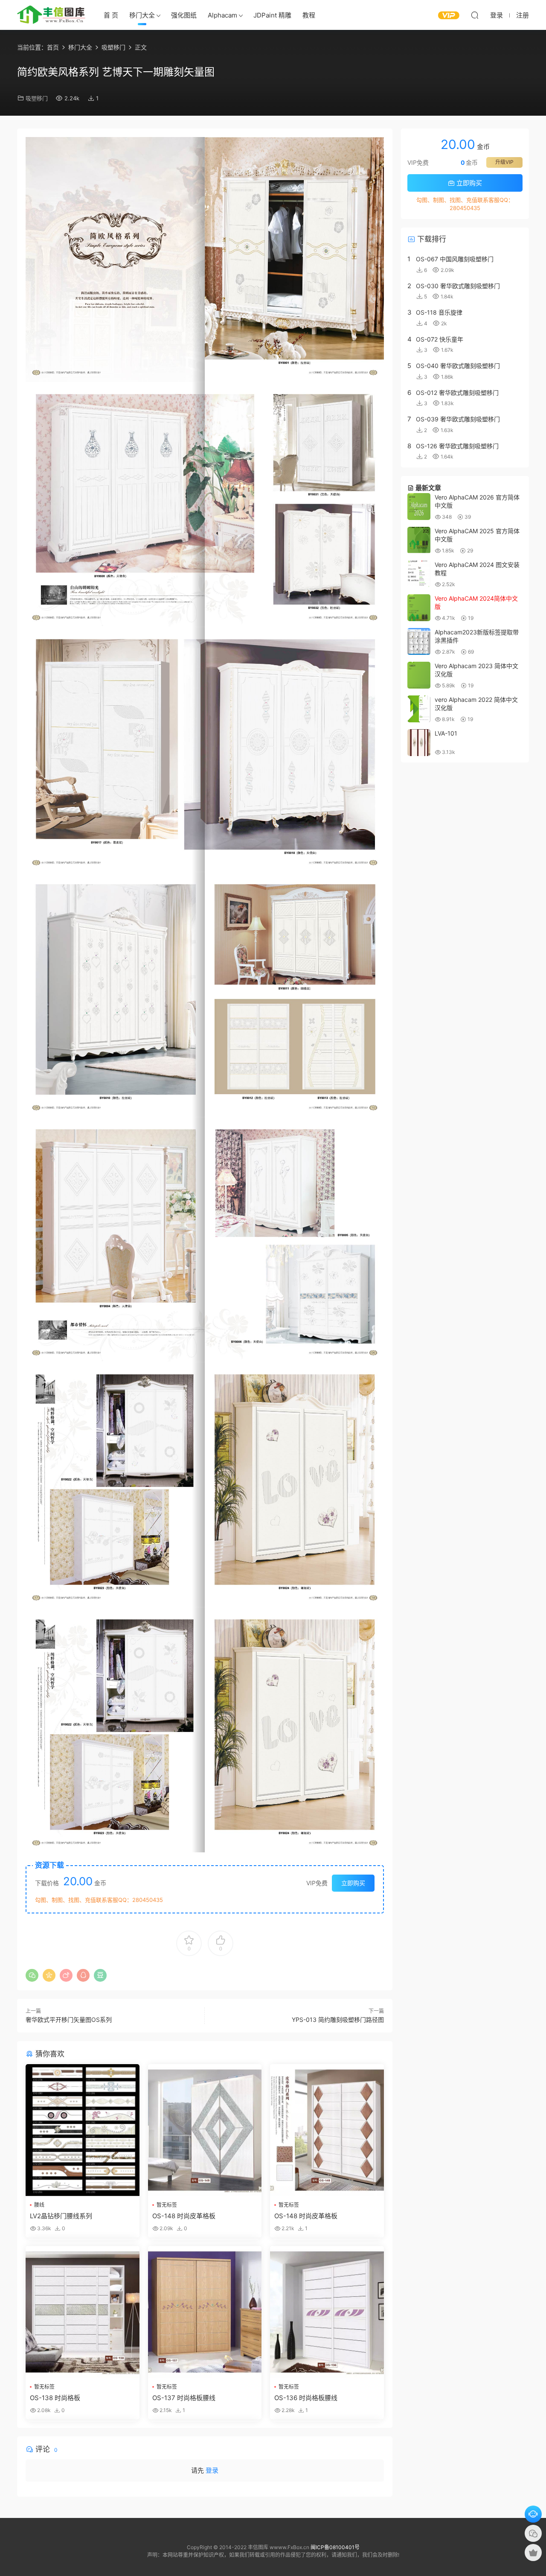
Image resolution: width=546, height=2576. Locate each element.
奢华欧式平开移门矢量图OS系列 (69, 2020)
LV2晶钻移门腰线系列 (61, 2216)
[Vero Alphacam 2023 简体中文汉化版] (419, 675)
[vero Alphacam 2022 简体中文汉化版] (419, 709)
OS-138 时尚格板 (55, 2398)
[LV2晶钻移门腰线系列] (83, 2130)
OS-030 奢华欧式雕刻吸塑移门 (458, 286)
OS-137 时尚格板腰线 (184, 2398)
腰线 (39, 2205)
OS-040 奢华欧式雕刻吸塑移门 (458, 366)
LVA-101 (446, 733)
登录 (212, 2470)
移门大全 (142, 15)
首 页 (111, 15)
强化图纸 (184, 15)
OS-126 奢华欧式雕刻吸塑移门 (457, 446)
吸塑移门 (37, 98)
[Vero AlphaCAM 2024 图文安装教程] (419, 574)
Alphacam (222, 15)
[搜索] (475, 15)
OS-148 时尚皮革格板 (184, 2216)
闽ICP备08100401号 (335, 2547)
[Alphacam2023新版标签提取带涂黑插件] (419, 641)
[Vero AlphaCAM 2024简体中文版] (419, 608)
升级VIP (504, 162)
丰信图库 (51, 15)
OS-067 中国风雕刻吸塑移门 (455, 259)
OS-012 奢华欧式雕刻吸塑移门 (457, 393)
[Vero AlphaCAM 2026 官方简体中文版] (419, 507)
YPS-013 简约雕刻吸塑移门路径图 (338, 2020)
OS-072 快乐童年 (440, 339)
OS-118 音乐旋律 (439, 312)
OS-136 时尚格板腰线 (306, 2398)
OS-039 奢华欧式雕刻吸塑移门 (458, 419)
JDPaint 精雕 (272, 15)
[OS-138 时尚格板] (83, 2312)
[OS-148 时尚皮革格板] (205, 2130)
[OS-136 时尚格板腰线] (327, 2312)
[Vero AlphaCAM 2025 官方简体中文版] (419, 540)
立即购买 (353, 1883)
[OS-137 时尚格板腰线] (205, 2312)
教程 (309, 15)
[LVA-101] (419, 743)
